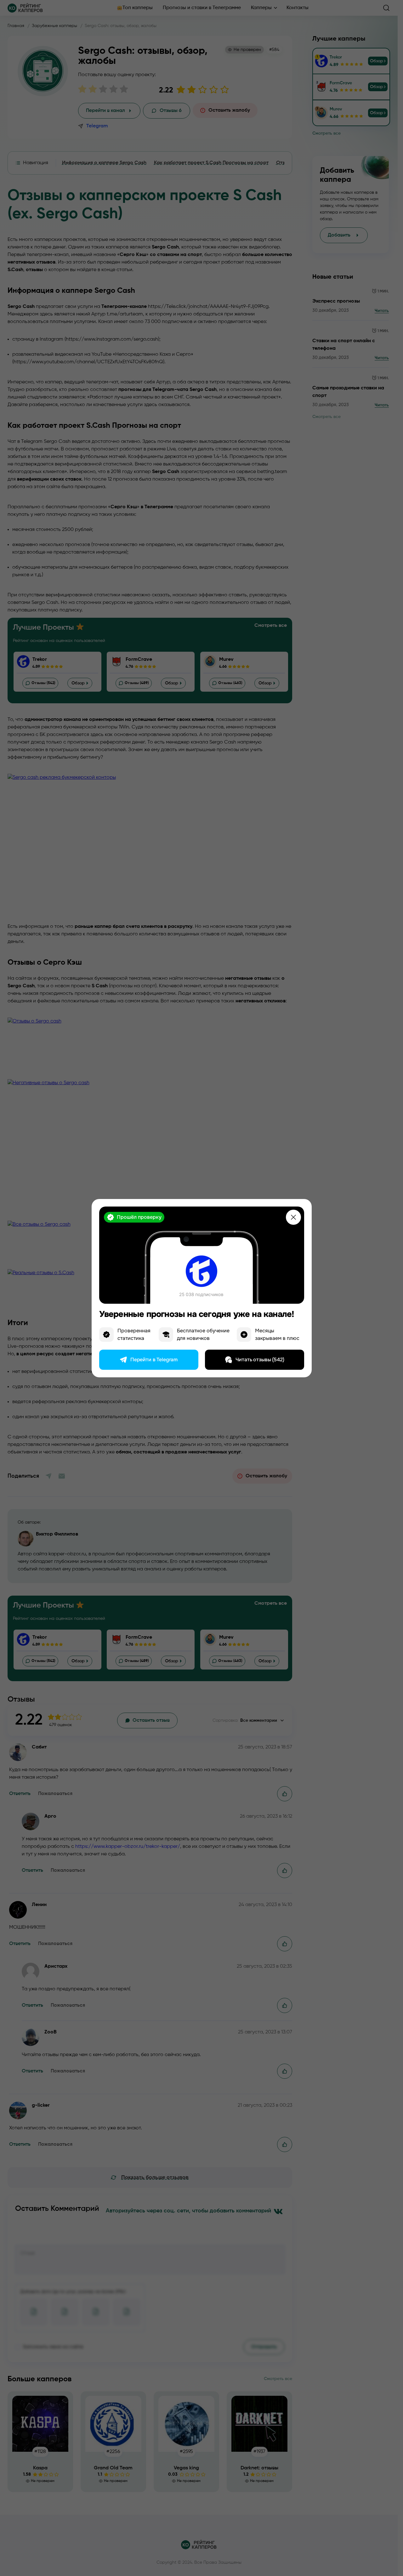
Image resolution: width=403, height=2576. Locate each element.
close (293, 1217)
